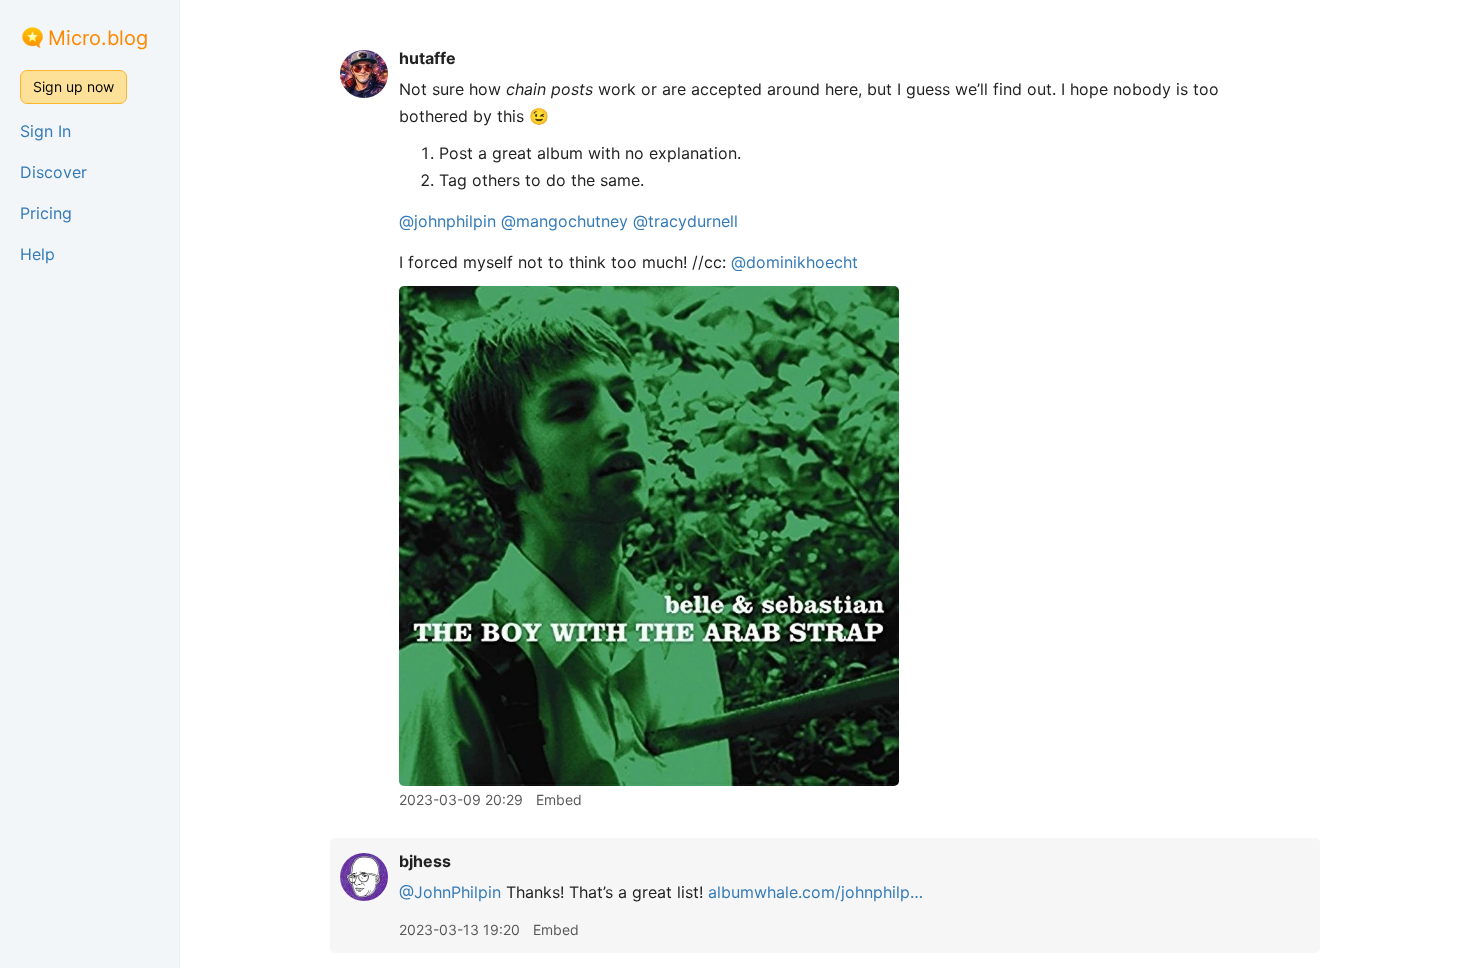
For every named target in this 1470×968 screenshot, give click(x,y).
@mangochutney (564, 221)
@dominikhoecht (794, 262)
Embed (559, 799)
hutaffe (427, 58)
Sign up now (73, 86)
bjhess (425, 861)
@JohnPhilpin (450, 892)
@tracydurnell (685, 221)
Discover (53, 172)
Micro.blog (98, 38)
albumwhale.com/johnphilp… (815, 892)
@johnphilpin (447, 221)
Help (37, 254)
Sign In (45, 131)
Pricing (46, 213)
